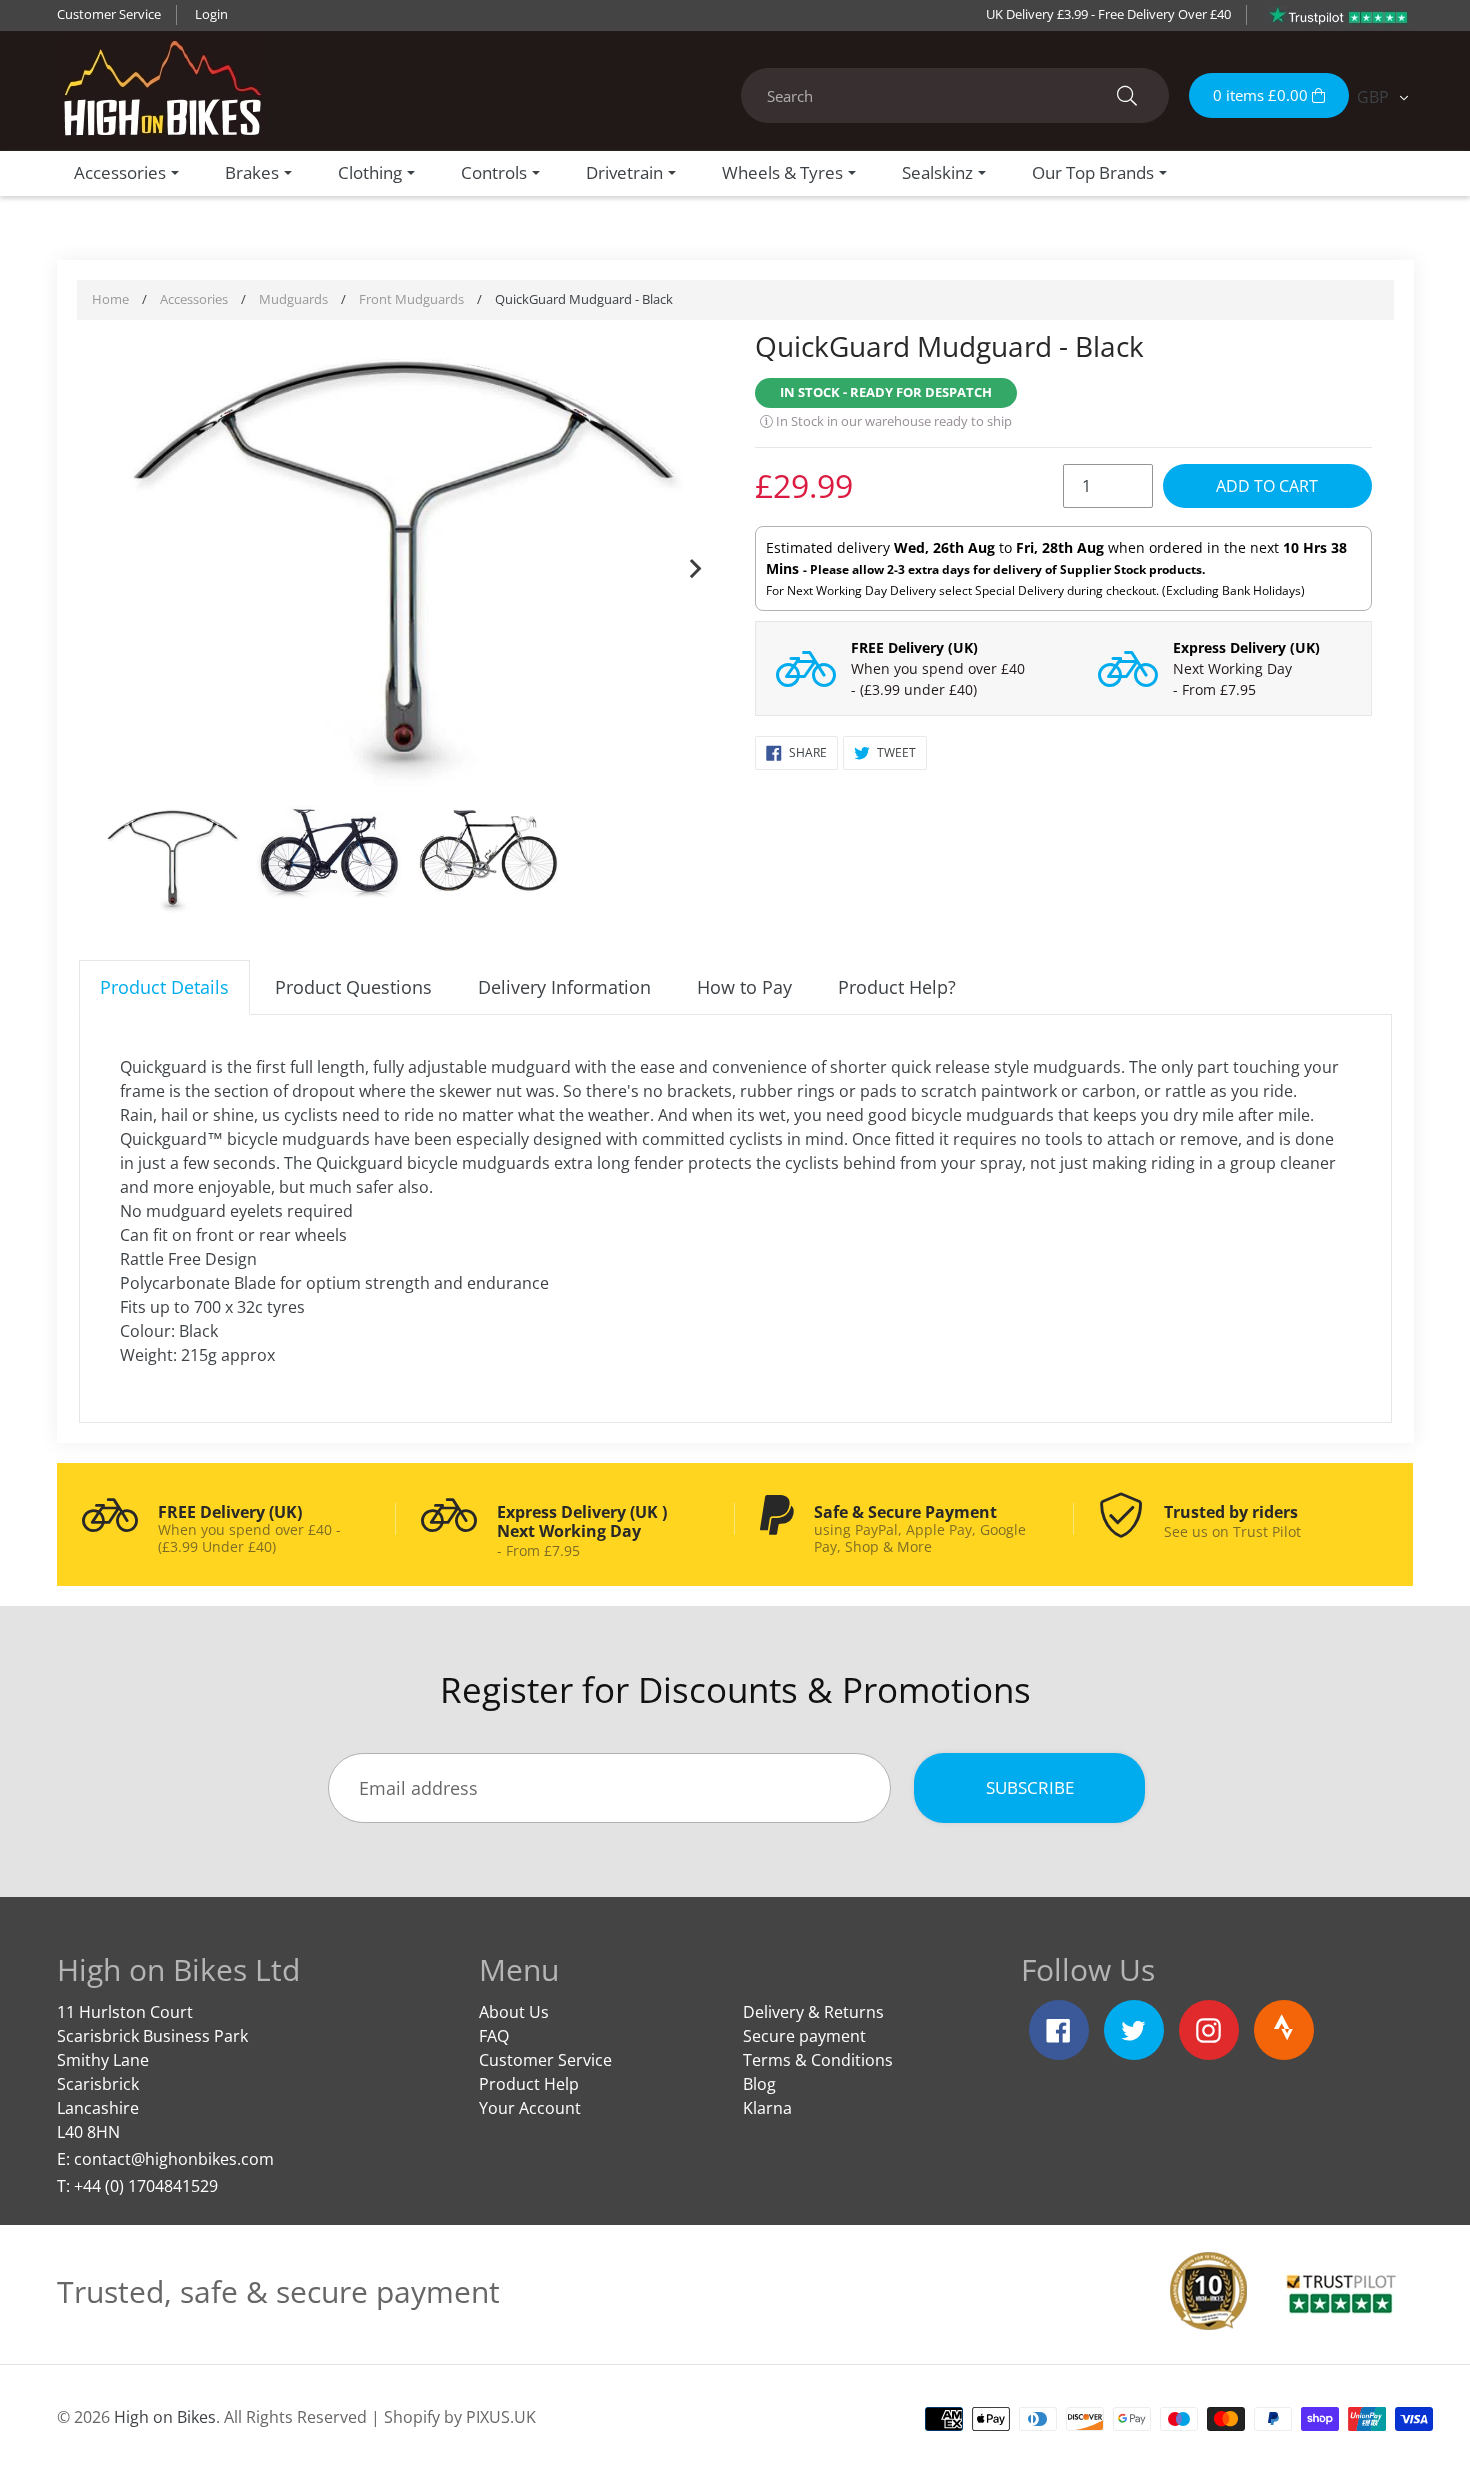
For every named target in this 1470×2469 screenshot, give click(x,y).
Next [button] (695, 564)
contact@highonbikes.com (174, 2159)
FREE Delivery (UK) (914, 647)
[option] (407, 564)
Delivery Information (564, 987)
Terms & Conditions (818, 2060)
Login (211, 14)
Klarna (767, 2108)
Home (110, 299)
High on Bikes (165, 2417)
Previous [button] (119, 564)
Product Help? (897, 987)
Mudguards (293, 299)
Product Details (164, 987)
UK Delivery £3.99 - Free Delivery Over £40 (1108, 14)
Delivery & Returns (813, 2012)
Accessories (194, 299)
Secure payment (804, 2036)
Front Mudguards (411, 299)
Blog (759, 2084)
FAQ (494, 2036)
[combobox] (955, 95)
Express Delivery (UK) (1246, 647)
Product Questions (353, 987)
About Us (514, 2012)
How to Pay (744, 987)
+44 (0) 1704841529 (146, 2186)
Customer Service (109, 14)
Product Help (529, 2084)
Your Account (530, 2108)
